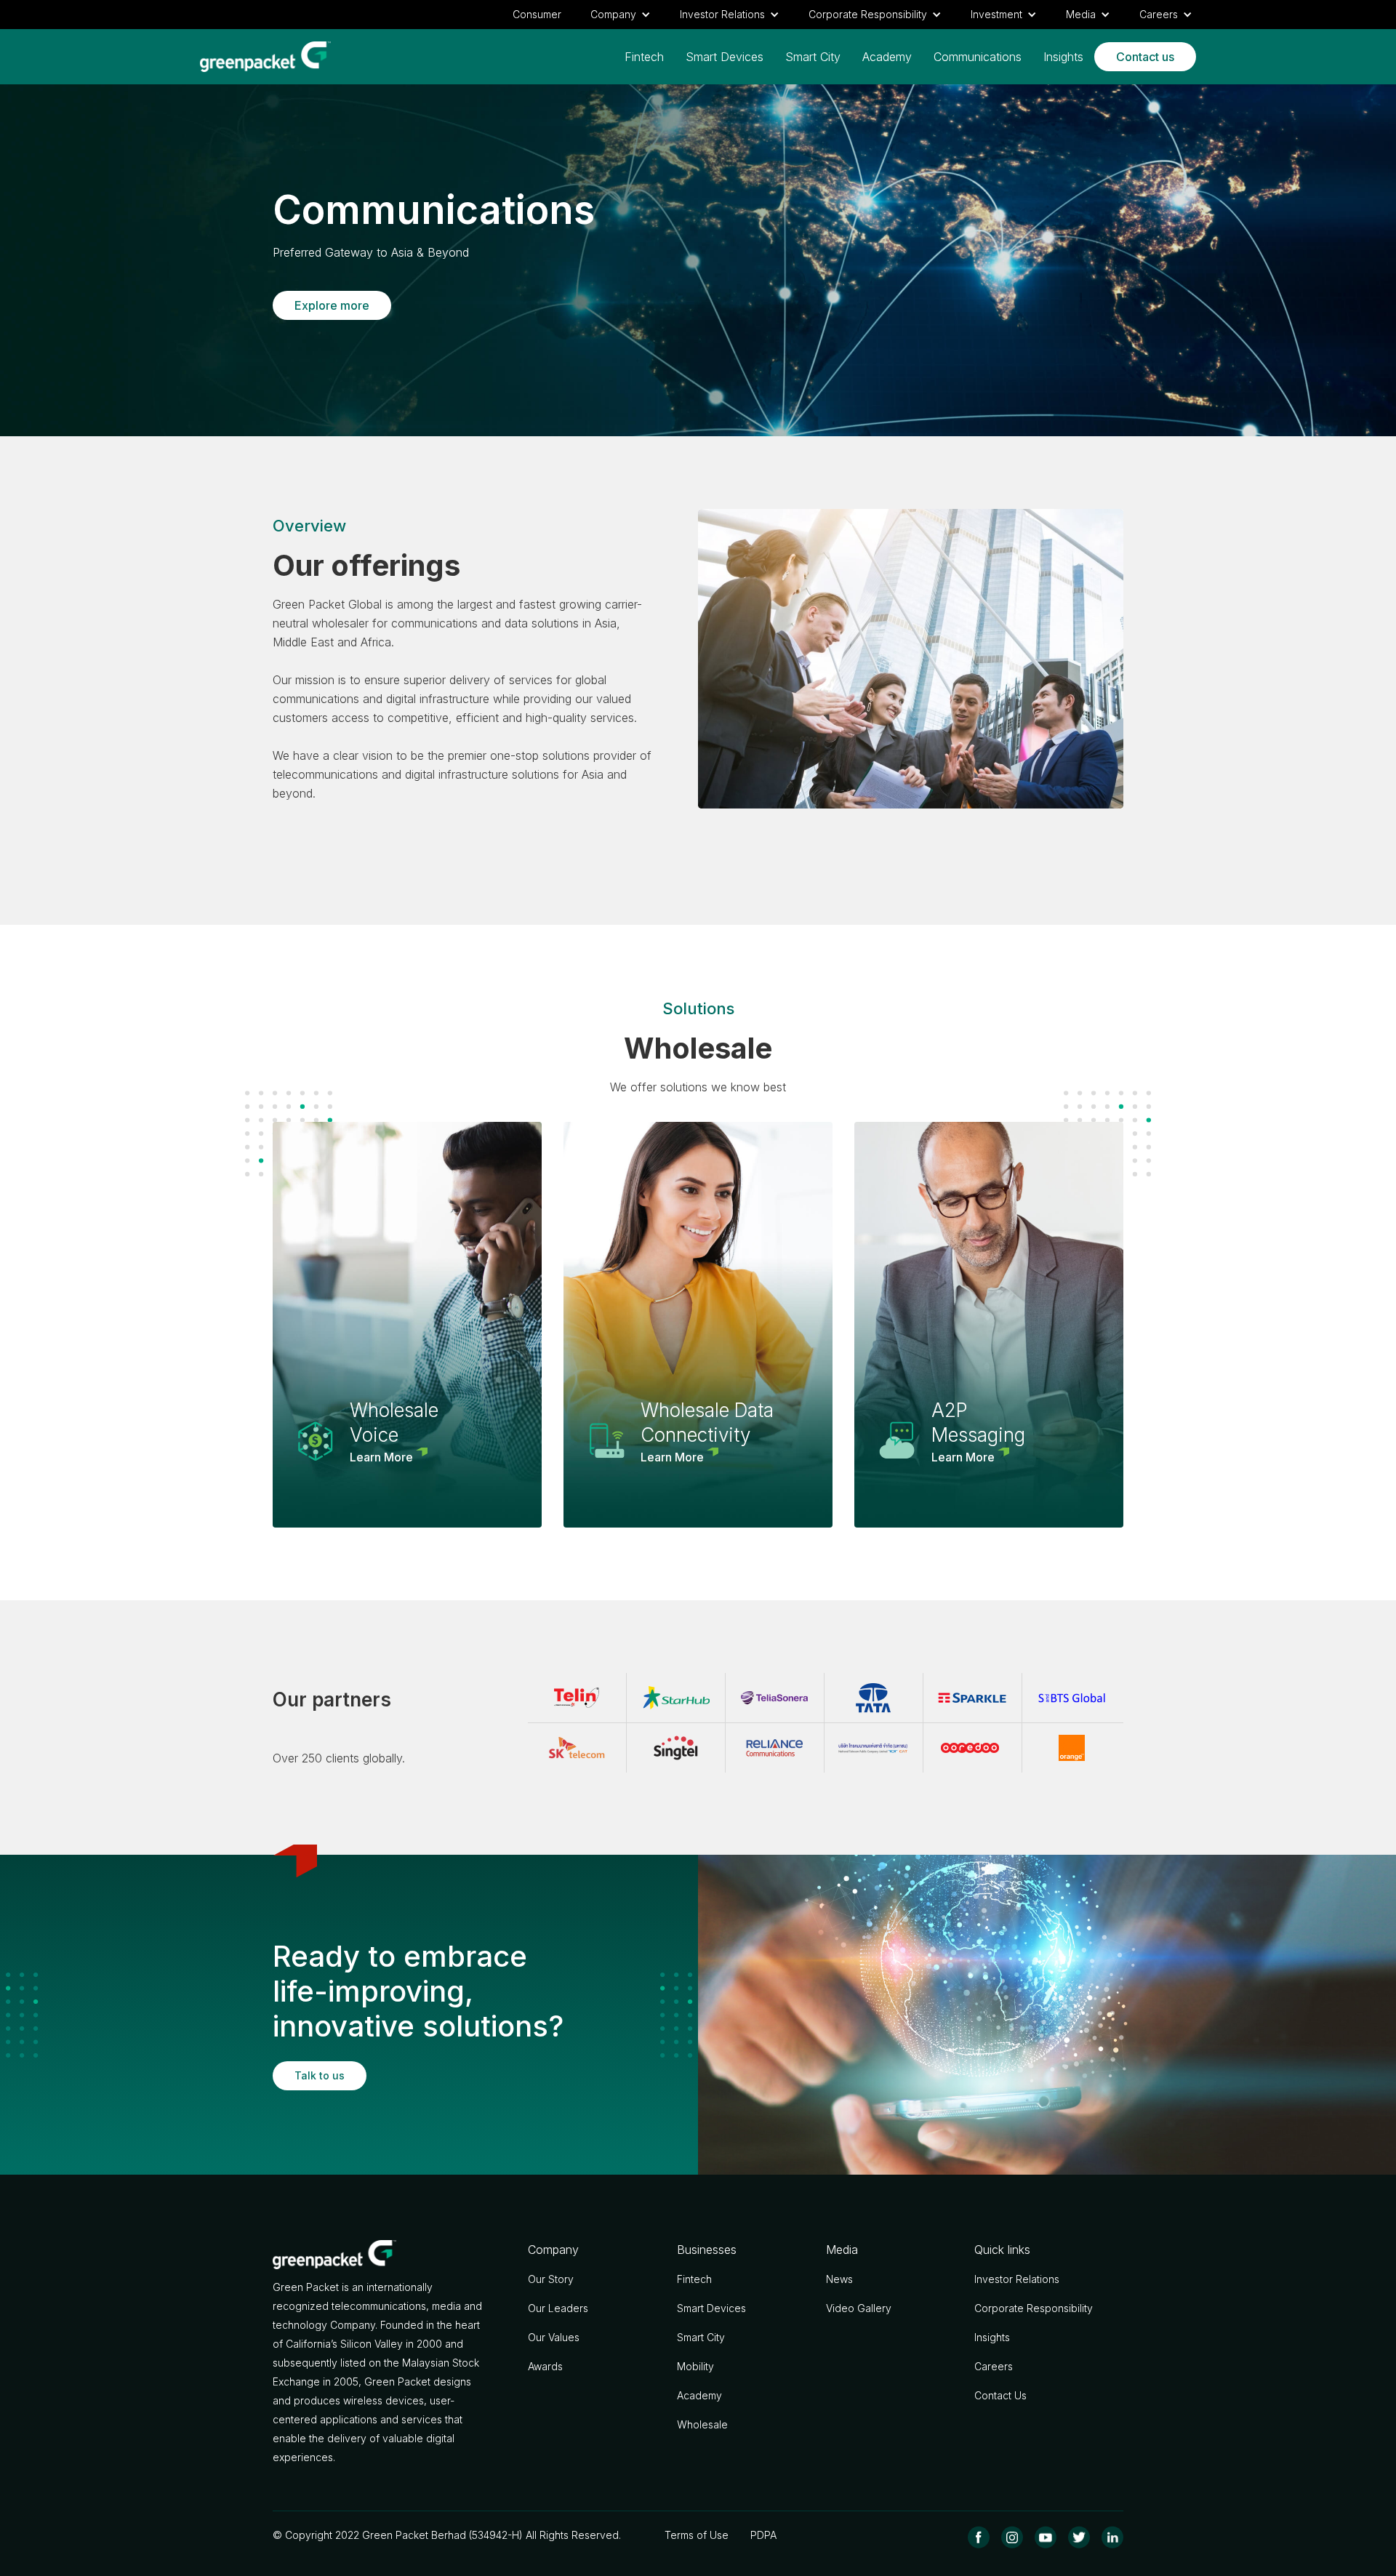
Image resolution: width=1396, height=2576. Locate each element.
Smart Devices (725, 57)
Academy (887, 57)
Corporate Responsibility (1034, 2308)
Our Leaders (558, 2308)
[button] (621, 15)
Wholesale (702, 2424)
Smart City (813, 57)
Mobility (695, 2366)
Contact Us (1000, 2395)
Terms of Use (697, 2535)
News (839, 2279)
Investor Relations (1017, 2279)
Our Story (551, 2279)
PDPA (763, 2535)
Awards (545, 2366)
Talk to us (320, 2075)
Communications (978, 57)
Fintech (644, 57)
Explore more (332, 305)
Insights (1063, 57)
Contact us (1145, 57)
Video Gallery (859, 2308)
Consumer (537, 14)
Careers (994, 2366)
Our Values (554, 2337)
